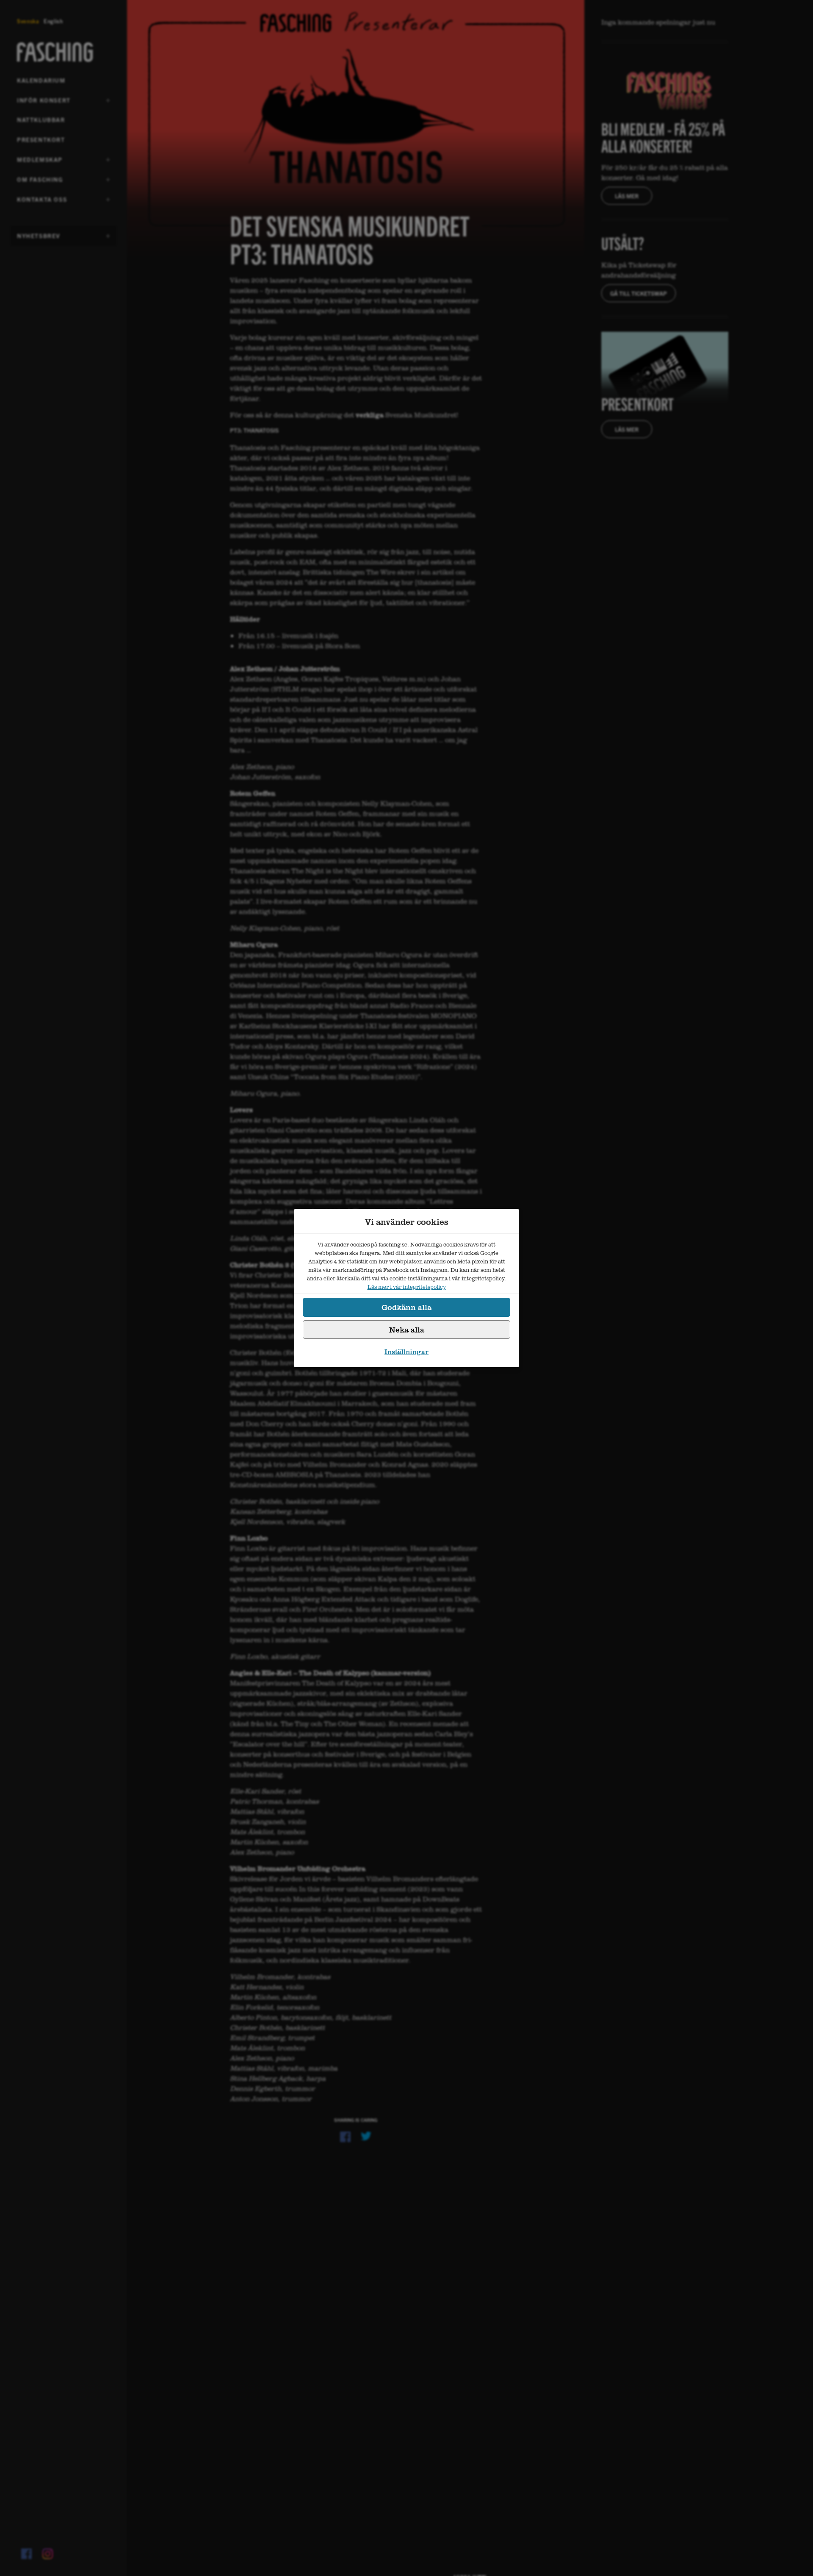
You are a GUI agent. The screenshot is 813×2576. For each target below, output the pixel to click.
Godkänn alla (406, 1307)
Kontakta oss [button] (42, 202)
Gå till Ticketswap (639, 293)
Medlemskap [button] (40, 162)
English (53, 21)
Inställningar (406, 1352)
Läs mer (627, 196)
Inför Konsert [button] (44, 103)
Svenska (28, 21)
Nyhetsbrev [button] (39, 239)
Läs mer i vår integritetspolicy (407, 1287)
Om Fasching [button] (40, 182)
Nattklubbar (41, 119)
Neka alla (407, 1330)
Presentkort (41, 139)
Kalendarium (41, 80)
